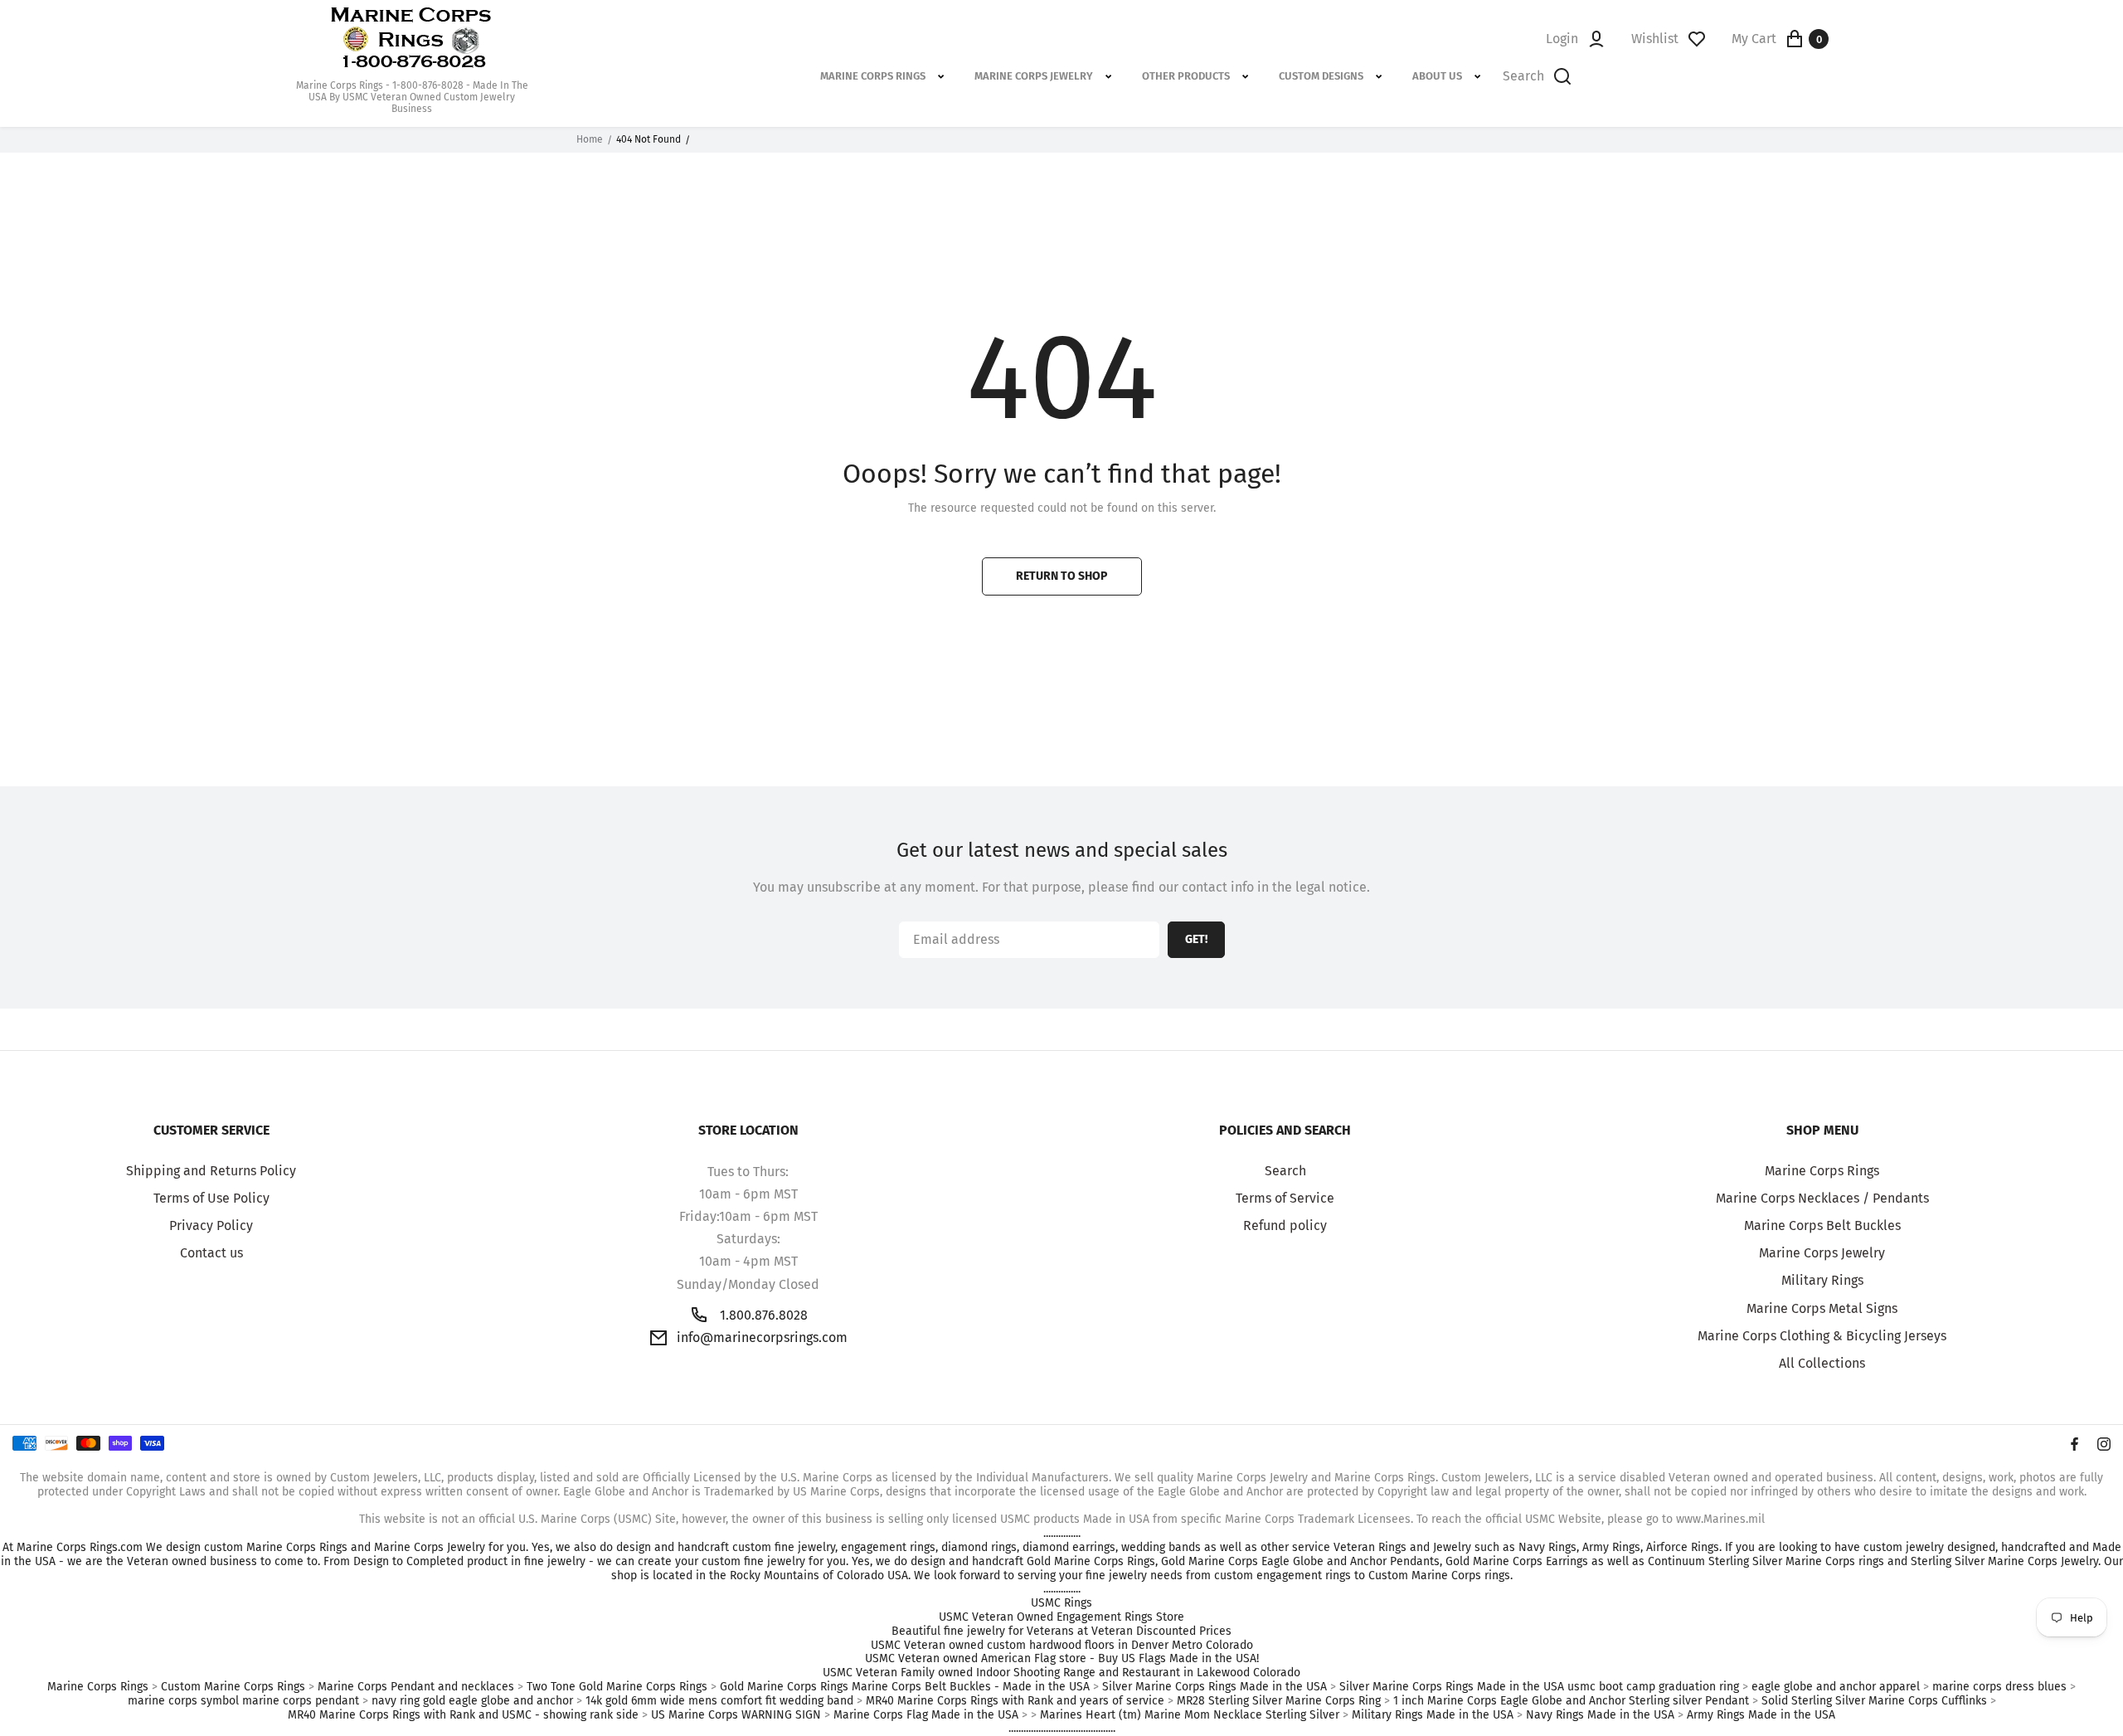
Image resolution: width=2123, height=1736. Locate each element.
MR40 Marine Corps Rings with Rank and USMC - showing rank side (463, 1715)
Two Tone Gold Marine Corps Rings (617, 1687)
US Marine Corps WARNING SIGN (736, 1715)
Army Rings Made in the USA (1761, 1715)
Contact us (211, 1253)
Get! (1196, 939)
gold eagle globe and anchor (498, 1701)
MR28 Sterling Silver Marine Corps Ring (1279, 1701)
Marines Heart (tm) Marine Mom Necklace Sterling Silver (1190, 1715)
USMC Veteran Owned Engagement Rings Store (1061, 1617)
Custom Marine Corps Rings (233, 1687)
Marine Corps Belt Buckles (1822, 1225)
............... (1062, 1534)
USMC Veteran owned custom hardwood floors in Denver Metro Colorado (1062, 1646)
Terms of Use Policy (211, 1198)
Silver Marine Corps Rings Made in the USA (1215, 1687)
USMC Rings (1061, 1603)
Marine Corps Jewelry (1822, 1253)
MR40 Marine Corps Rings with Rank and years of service (1015, 1701)
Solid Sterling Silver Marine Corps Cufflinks (1874, 1701)
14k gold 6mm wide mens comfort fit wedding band (719, 1701)
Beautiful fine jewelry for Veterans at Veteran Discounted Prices (1061, 1631)
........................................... (1062, 1729)
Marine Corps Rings (1822, 1171)
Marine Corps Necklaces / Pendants (1822, 1198)
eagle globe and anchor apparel (1836, 1687)
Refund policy (1285, 1225)
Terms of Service (1285, 1198)
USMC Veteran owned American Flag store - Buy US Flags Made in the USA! (1062, 1659)
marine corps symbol (183, 1701)
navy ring (396, 1701)
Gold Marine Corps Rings (784, 1687)
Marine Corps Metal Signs (1822, 1308)
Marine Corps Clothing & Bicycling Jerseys (1822, 1336)
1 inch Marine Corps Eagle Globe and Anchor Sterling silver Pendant (1571, 1701)
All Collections (1822, 1363)
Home (590, 139)
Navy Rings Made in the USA (1600, 1715)
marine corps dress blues (1999, 1687)
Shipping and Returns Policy (211, 1171)
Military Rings (1822, 1280)
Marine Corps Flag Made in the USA (926, 1715)
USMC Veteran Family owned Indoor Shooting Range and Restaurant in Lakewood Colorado (1061, 1673)
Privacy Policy (211, 1225)
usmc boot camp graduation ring (1653, 1687)
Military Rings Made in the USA (1433, 1715)
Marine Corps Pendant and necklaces (416, 1687)
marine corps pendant (301, 1701)
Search (1285, 1171)
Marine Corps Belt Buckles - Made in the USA (971, 1687)
